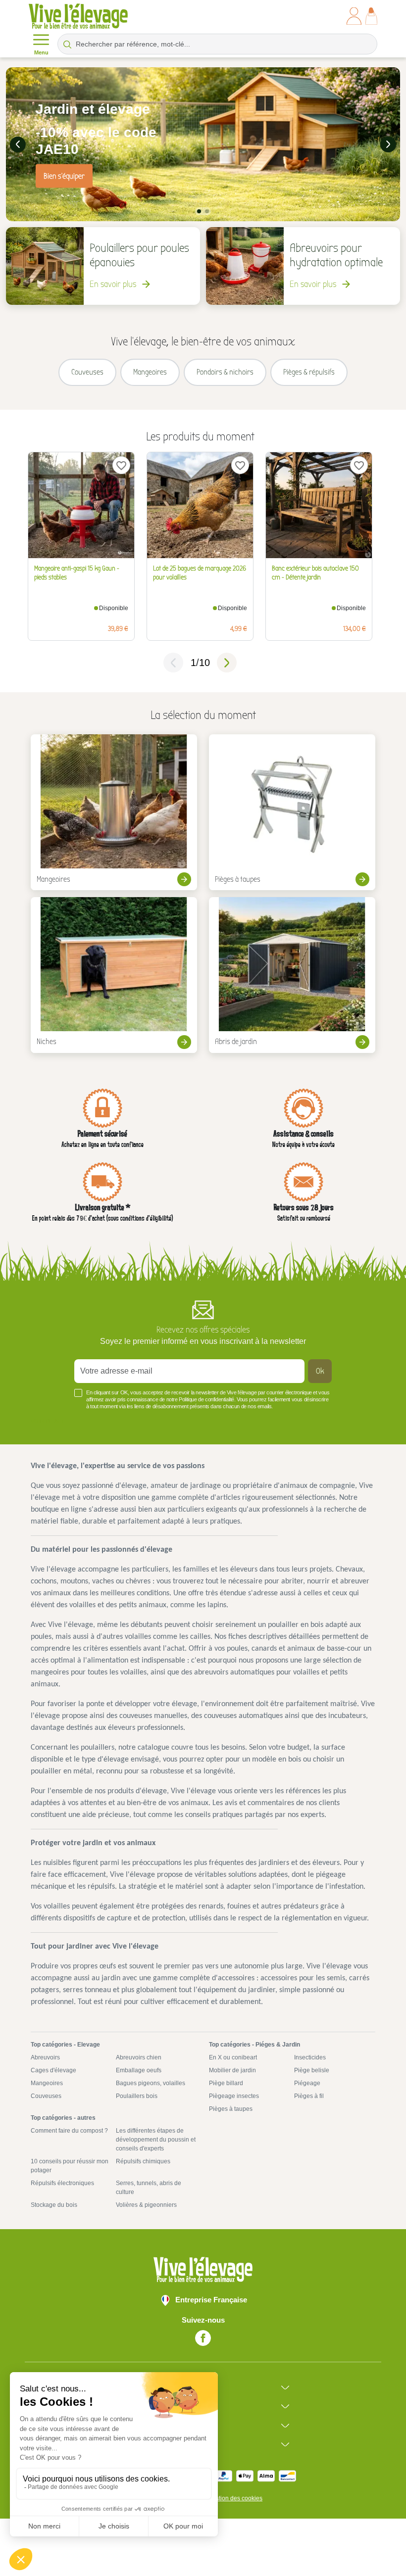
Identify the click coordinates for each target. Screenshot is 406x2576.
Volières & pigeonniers (146, 2205)
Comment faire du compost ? (69, 2131)
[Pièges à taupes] (292, 812)
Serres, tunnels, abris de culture (149, 2188)
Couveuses (46, 2096)
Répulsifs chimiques (143, 2161)
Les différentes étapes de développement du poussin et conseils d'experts (156, 2140)
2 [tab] (207, 211)
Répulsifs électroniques (62, 2183)
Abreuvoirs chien (139, 2057)
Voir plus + (47, 1421)
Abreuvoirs (45, 2057)
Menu (41, 52)
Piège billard (226, 2083)
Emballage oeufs (139, 2070)
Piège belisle (312, 2070)
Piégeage (307, 2083)
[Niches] (114, 975)
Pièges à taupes (231, 2109)
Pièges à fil (309, 2096)
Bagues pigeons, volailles (151, 2083)
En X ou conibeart (233, 2057)
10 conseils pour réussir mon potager (70, 2166)
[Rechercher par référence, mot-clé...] (67, 44)
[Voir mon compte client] (354, 16)
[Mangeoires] (114, 812)
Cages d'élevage (53, 2070)
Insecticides (310, 2057)
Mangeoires (47, 2083)
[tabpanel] (203, 144)
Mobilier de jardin (232, 2070)
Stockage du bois (54, 2205)
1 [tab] (199, 211)
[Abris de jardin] (292, 975)
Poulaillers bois (137, 2096)
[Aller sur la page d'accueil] (78, 16)
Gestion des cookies (235, 2498)
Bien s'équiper (64, 176)
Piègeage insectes (234, 2096)
